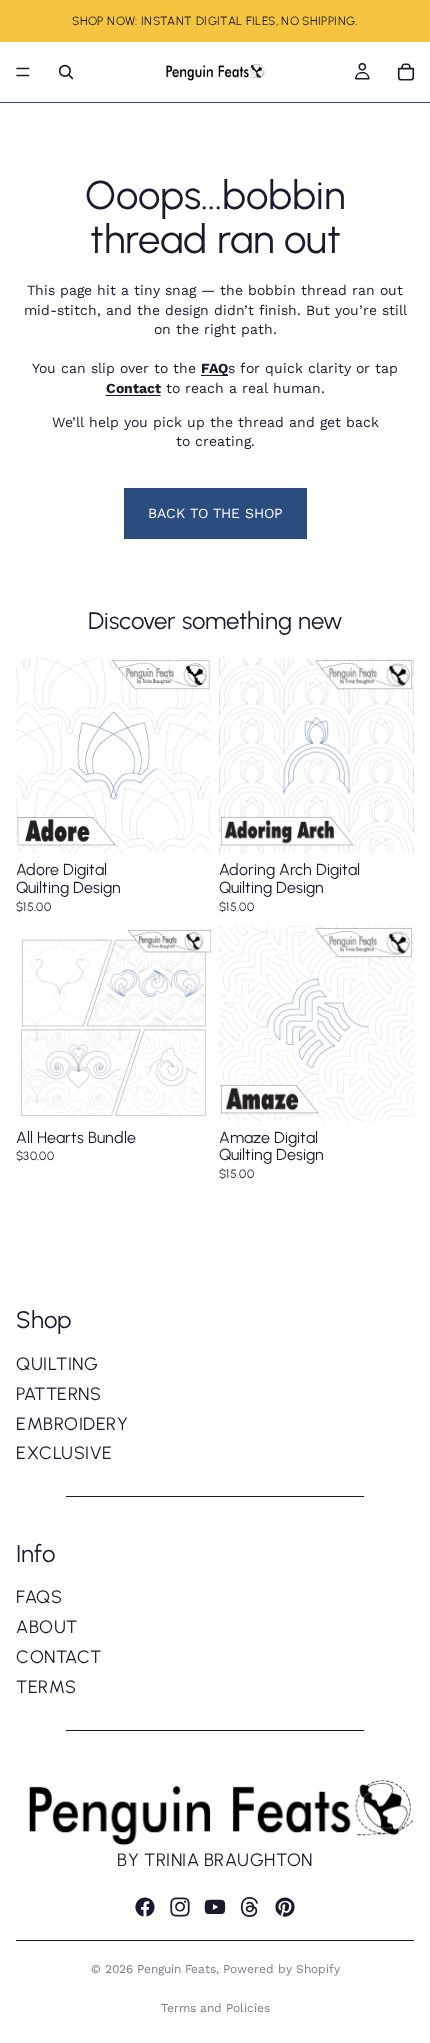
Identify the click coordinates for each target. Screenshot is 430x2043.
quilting (57, 1364)
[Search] (66, 72)
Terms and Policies (215, 2008)
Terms (46, 1687)
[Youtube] (215, 1908)
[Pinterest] (285, 1908)
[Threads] (250, 1908)
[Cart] (406, 72)
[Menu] (23, 72)
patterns (58, 1394)
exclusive (64, 1453)
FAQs (39, 1597)
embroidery (72, 1424)
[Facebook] (145, 1908)
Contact (59, 1657)
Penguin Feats (176, 1969)
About (47, 1627)
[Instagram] (180, 1908)
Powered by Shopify (281, 1969)
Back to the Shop (215, 513)
